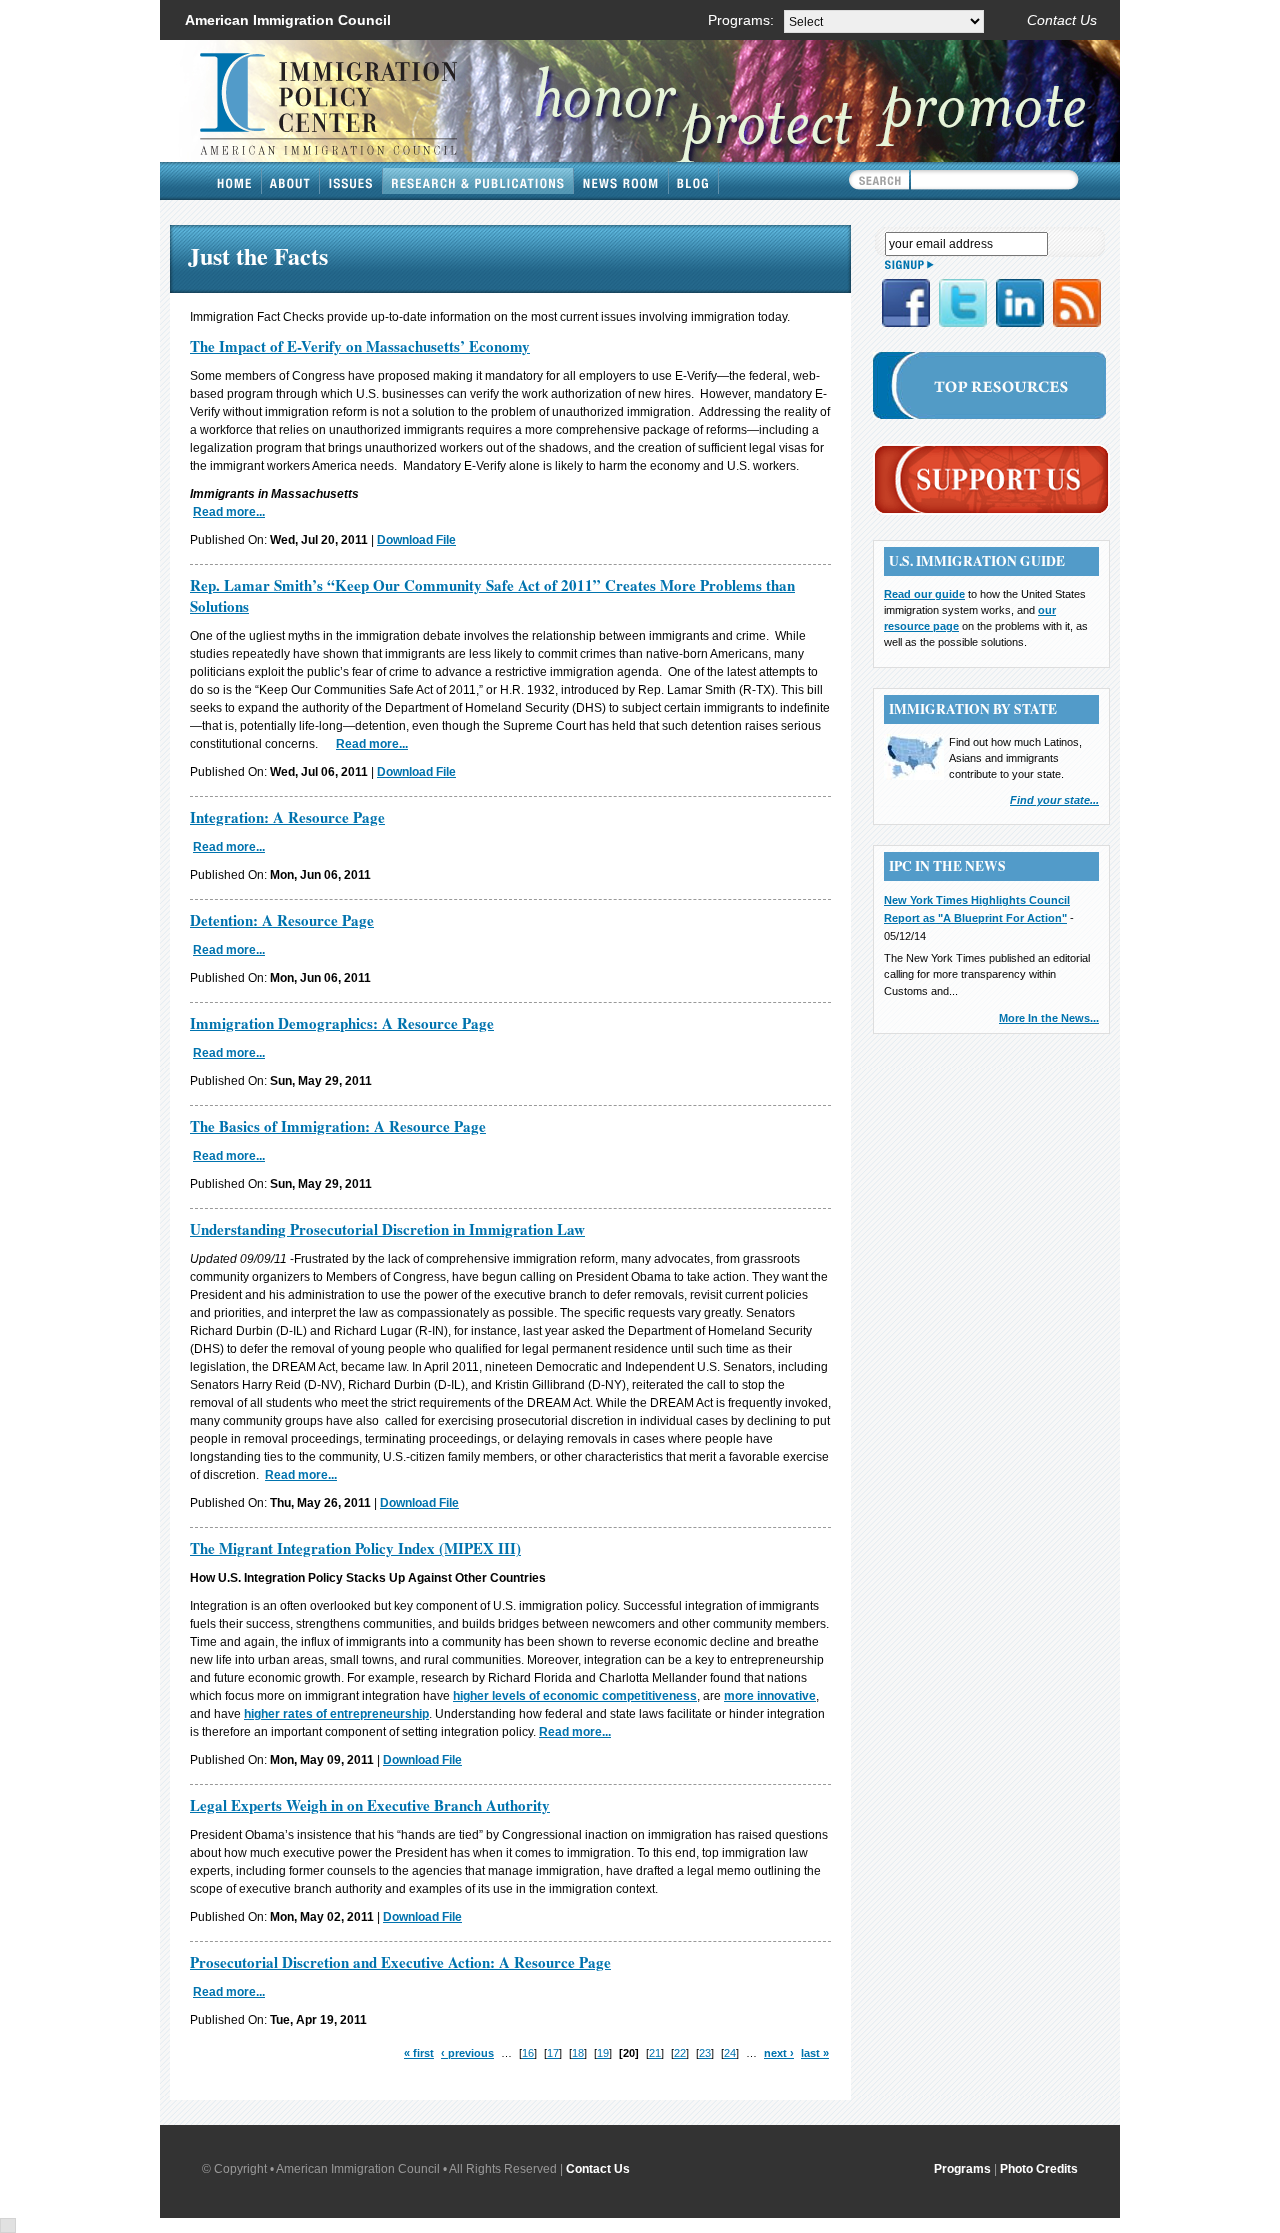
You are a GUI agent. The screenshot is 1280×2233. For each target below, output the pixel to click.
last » (815, 2053)
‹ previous (467, 2053)
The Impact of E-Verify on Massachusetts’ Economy (360, 346)
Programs (962, 2169)
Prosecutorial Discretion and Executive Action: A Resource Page (400, 1962)
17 (553, 2053)
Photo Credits (1039, 2169)
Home (235, 181)
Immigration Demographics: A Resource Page (342, 1023)
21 (655, 2053)
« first (419, 2053)
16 (528, 2053)
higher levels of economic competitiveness (575, 1696)
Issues (351, 181)
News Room (621, 181)
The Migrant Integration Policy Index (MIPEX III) (355, 1548)
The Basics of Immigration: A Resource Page (338, 1126)
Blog (694, 181)
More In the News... (1049, 1018)
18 (578, 2053)
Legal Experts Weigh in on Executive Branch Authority (370, 1805)
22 (680, 2053)
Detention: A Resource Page (282, 920)
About (291, 181)
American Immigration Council (288, 20)
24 (730, 2053)
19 (603, 2053)
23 (705, 2053)
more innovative (770, 1696)
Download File (416, 540)
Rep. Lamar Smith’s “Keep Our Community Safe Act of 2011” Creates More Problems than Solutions (492, 595)
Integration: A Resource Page (287, 817)
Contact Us (1062, 20)
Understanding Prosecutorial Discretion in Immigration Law (387, 1229)
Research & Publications (478, 181)
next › (779, 2053)
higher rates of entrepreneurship (336, 1714)
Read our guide (924, 594)
